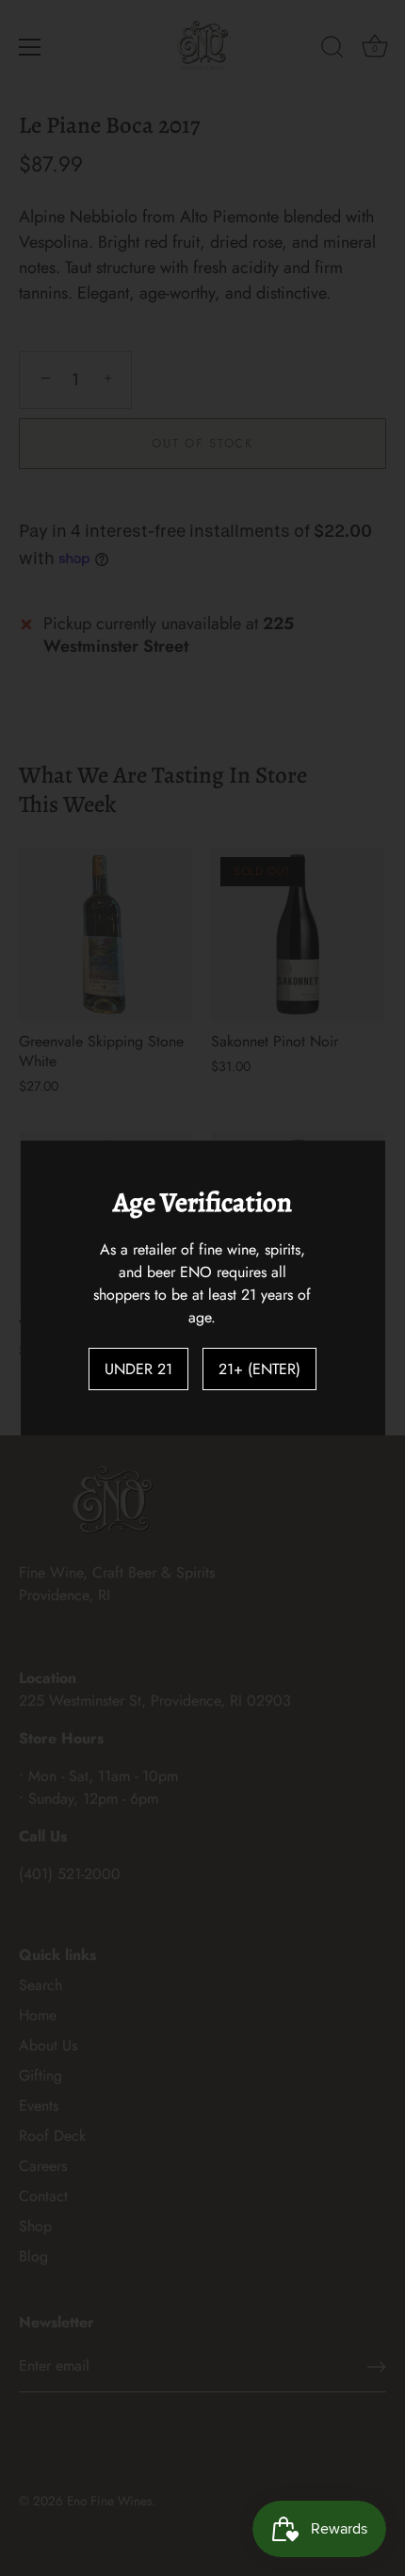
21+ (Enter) (259, 1369)
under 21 (138, 1369)
